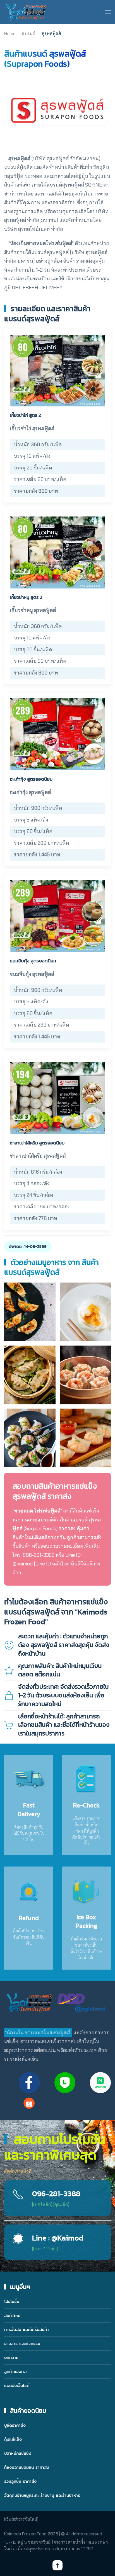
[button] (108, 12)
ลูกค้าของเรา (15, 2371)
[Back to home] (26, 12)
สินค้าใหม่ (12, 2315)
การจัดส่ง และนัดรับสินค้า (27, 2329)
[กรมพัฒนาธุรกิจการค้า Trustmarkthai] (80, 2003)
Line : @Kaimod (58, 2238)
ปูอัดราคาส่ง (15, 2425)
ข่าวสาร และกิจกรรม (22, 2343)
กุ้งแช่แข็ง (13, 2439)
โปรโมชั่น (12, 2301)
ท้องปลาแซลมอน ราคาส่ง (27, 2467)
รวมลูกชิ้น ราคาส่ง (20, 2481)
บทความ (11, 2357)
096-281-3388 (39, 1555)
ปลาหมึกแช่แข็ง (18, 2453)
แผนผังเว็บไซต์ (17, 2385)
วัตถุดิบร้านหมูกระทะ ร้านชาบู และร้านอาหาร (42, 2495)
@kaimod (23, 1564)
